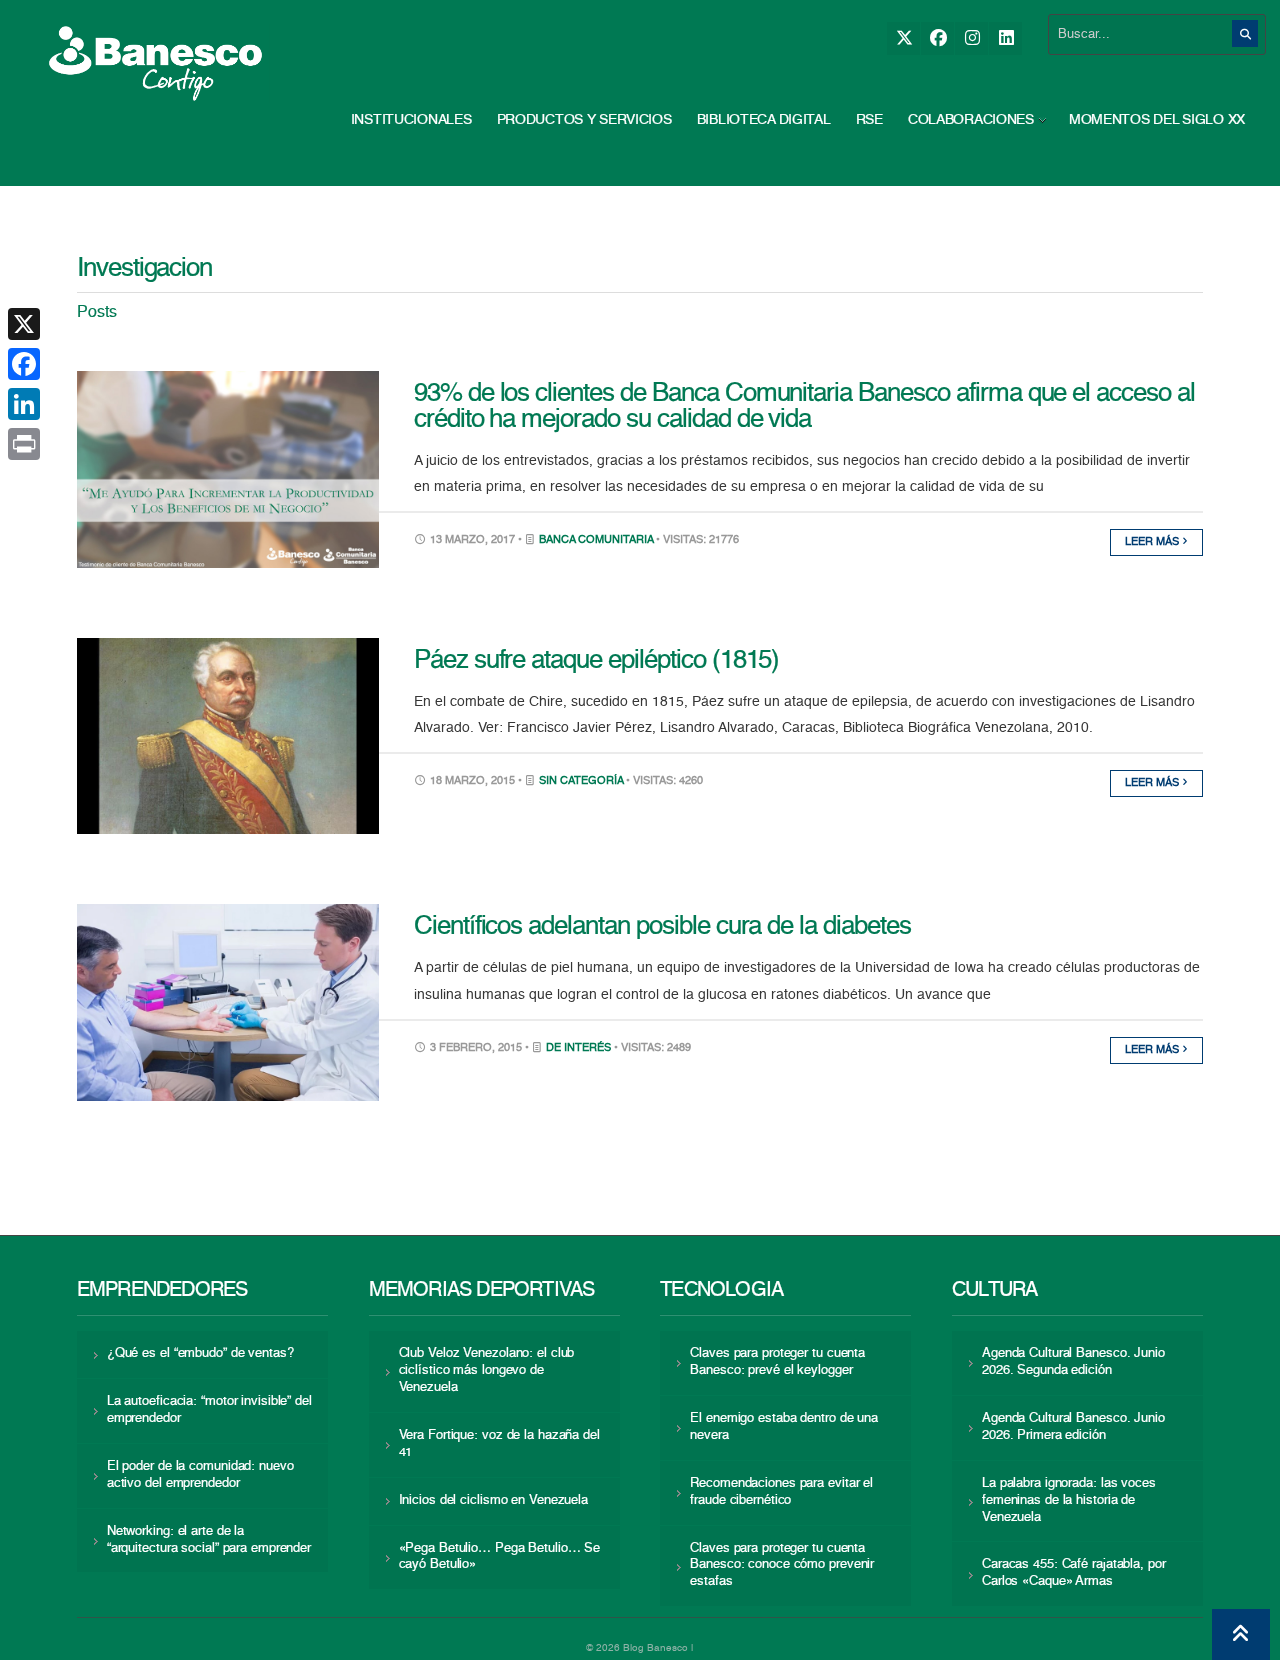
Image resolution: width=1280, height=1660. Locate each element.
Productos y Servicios (584, 120)
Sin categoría (581, 781)
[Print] (24, 444)
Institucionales (411, 120)
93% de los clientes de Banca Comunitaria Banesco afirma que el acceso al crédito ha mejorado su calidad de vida (804, 407)
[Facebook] (937, 38)
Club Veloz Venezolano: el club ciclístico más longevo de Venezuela (487, 1370)
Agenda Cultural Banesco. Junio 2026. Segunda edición (1073, 1362)
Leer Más (1153, 542)
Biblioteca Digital (764, 120)
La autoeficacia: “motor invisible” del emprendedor (209, 1410)
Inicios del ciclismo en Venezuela (494, 1500)
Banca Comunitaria (596, 540)
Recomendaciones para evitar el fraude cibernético (781, 1492)
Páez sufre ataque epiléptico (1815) (597, 661)
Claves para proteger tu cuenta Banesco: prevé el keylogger (777, 1362)
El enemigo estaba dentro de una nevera (784, 1427)
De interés (578, 1048)
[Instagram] (971, 38)
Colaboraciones (971, 120)
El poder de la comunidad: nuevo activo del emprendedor (200, 1475)
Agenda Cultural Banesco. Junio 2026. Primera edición (1073, 1427)
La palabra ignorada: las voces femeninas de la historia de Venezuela (1069, 1500)
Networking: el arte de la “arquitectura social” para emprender (209, 1540)
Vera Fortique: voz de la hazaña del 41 (499, 1444)
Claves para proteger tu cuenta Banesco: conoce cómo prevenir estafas (782, 1565)
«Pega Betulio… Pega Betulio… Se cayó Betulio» (500, 1557)
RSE (869, 120)
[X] (903, 38)
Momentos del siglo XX (1157, 120)
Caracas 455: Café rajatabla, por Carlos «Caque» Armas (1074, 1573)
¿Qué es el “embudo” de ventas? (200, 1353)
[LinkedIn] (1005, 38)
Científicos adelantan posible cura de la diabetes (662, 927)
